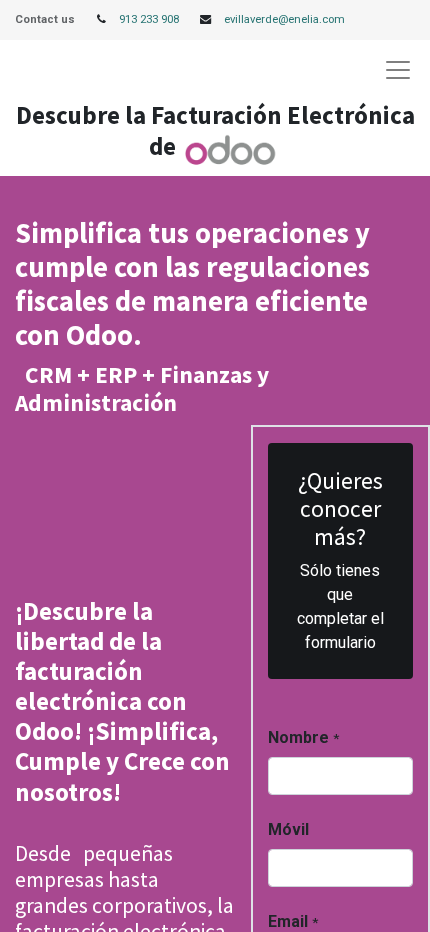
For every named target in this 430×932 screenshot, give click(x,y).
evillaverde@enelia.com (284, 19)
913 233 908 (149, 19)
